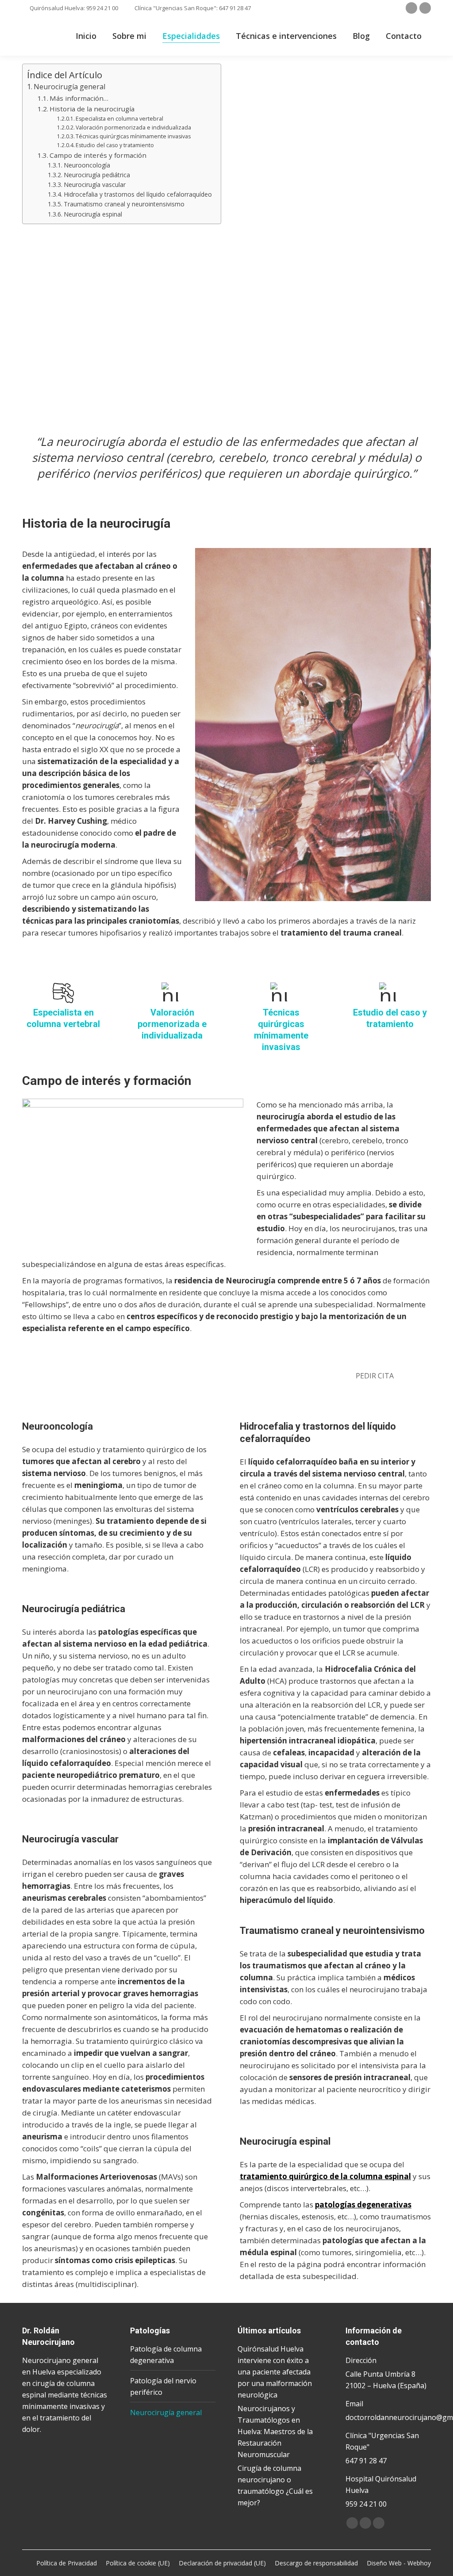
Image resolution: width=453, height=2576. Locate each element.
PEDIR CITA (375, 1376)
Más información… (79, 98)
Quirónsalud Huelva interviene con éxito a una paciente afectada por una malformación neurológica (275, 2372)
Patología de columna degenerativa (166, 2355)
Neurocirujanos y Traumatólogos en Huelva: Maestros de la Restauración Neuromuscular (275, 2431)
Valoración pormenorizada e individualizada (133, 127)
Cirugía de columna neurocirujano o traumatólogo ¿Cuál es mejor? (275, 2485)
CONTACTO (380, 381)
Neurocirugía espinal (93, 214)
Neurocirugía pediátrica (97, 175)
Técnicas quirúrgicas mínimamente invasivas (133, 136)
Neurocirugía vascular (95, 185)
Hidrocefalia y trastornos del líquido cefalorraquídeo (138, 194)
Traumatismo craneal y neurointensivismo (124, 204)
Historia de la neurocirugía (92, 109)
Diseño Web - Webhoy (399, 2563)
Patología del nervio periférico (163, 2386)
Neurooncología (87, 165)
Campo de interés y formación (98, 155)
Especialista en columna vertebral (119, 119)
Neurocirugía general (69, 87)
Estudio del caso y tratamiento (115, 145)
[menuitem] (86, 36)
